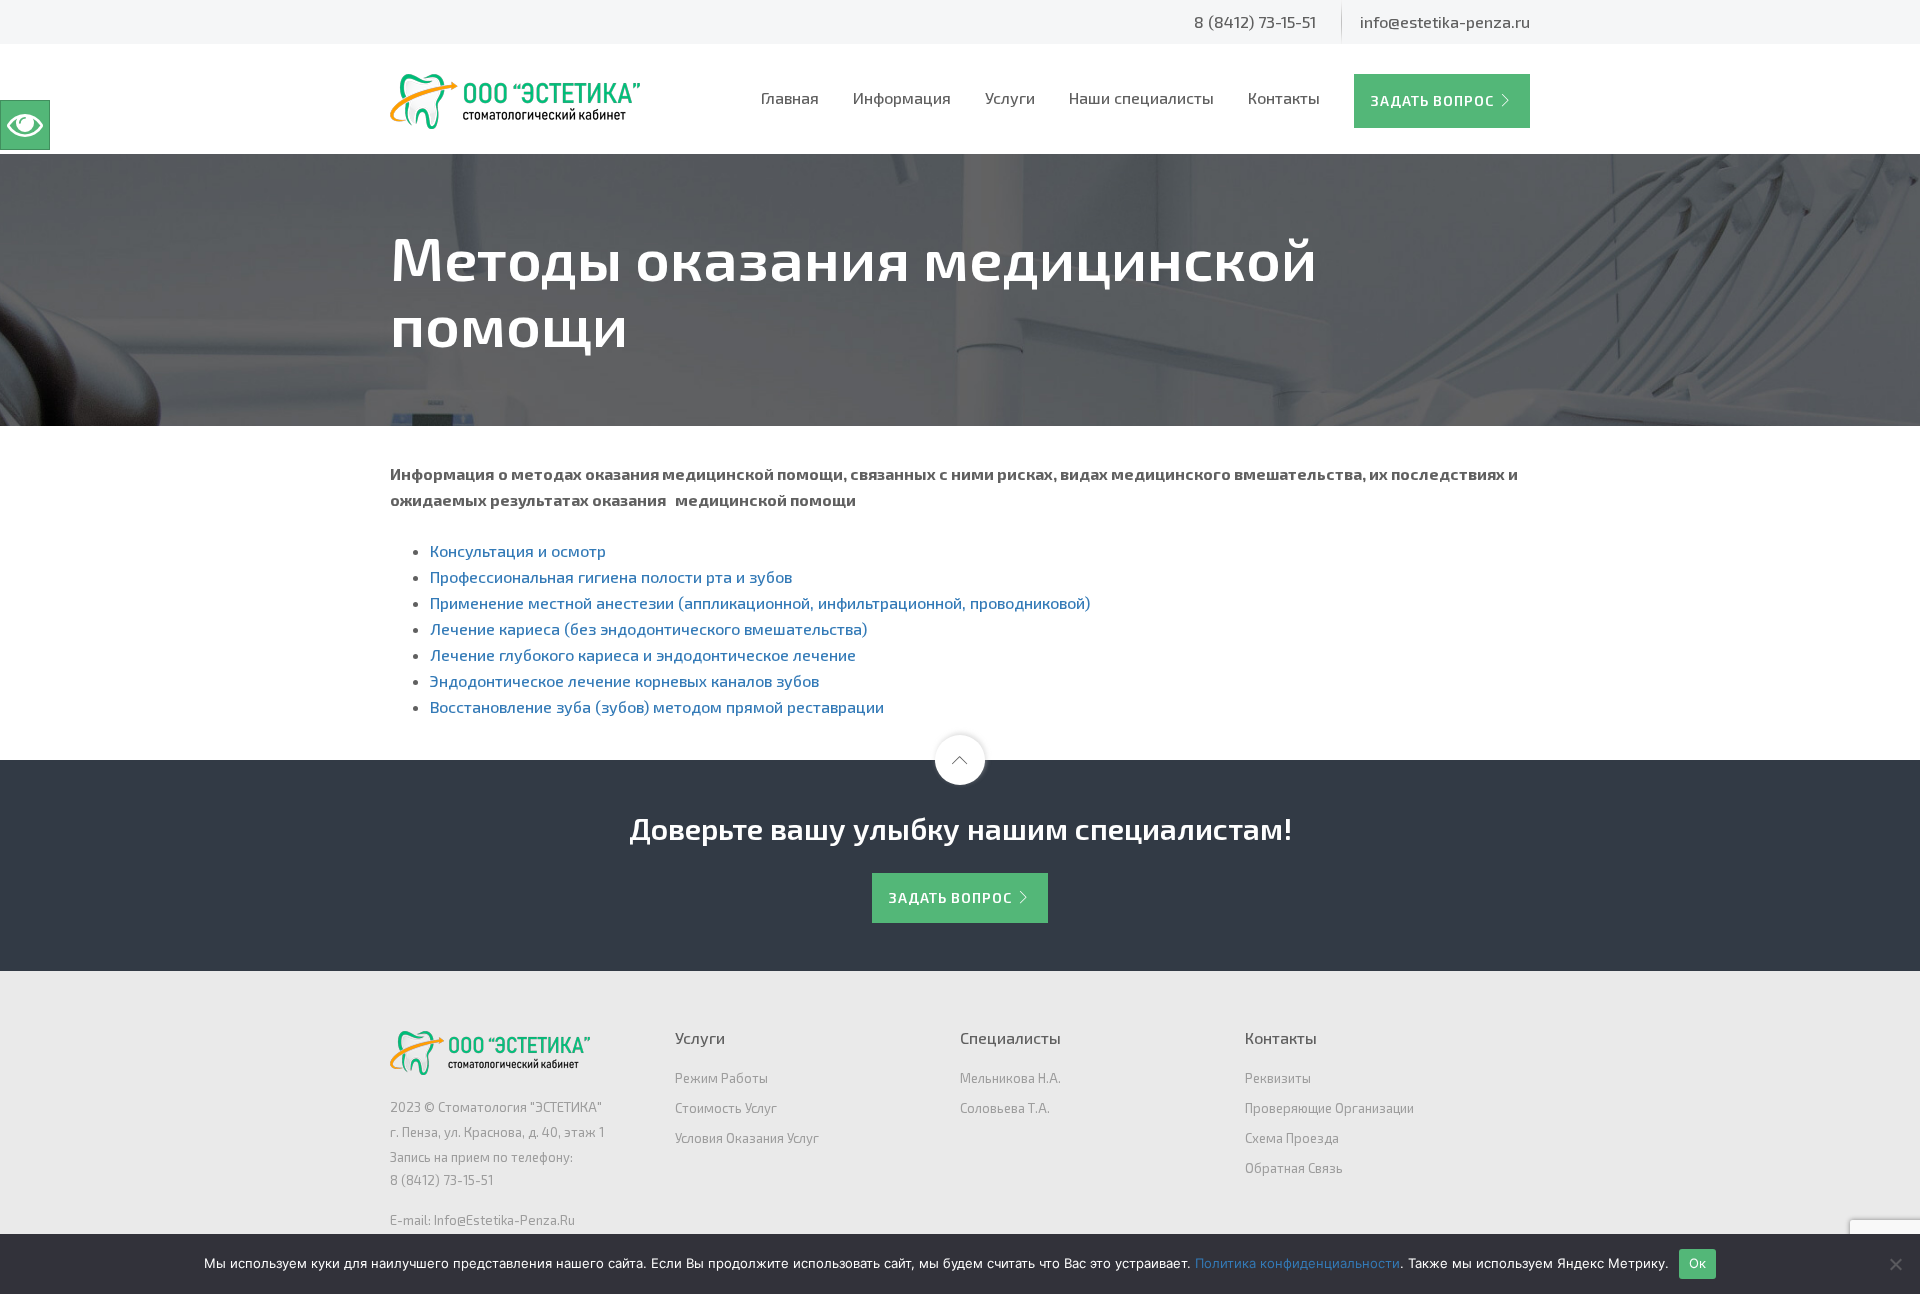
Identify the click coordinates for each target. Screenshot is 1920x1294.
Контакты (1284, 97)
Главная (790, 97)
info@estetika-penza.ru (1445, 21)
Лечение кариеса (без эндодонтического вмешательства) (648, 628)
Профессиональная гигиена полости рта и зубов (611, 576)
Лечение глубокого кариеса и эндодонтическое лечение (643, 654)
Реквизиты (1278, 1078)
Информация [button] (902, 97)
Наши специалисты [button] (1141, 97)
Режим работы (721, 1078)
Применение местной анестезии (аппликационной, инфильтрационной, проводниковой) (760, 602)
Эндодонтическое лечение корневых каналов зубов (624, 680)
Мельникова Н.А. (1010, 1078)
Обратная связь (1294, 1168)
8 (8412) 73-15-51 (1255, 21)
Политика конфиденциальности (1297, 1263)
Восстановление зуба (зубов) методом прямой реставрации (657, 706)
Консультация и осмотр (518, 550)
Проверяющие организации (1329, 1108)
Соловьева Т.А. (1005, 1108)
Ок (1698, 1263)
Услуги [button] (1010, 97)
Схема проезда (1292, 1138)
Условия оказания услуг (747, 1138)
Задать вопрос (1432, 100)
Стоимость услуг (726, 1108)
